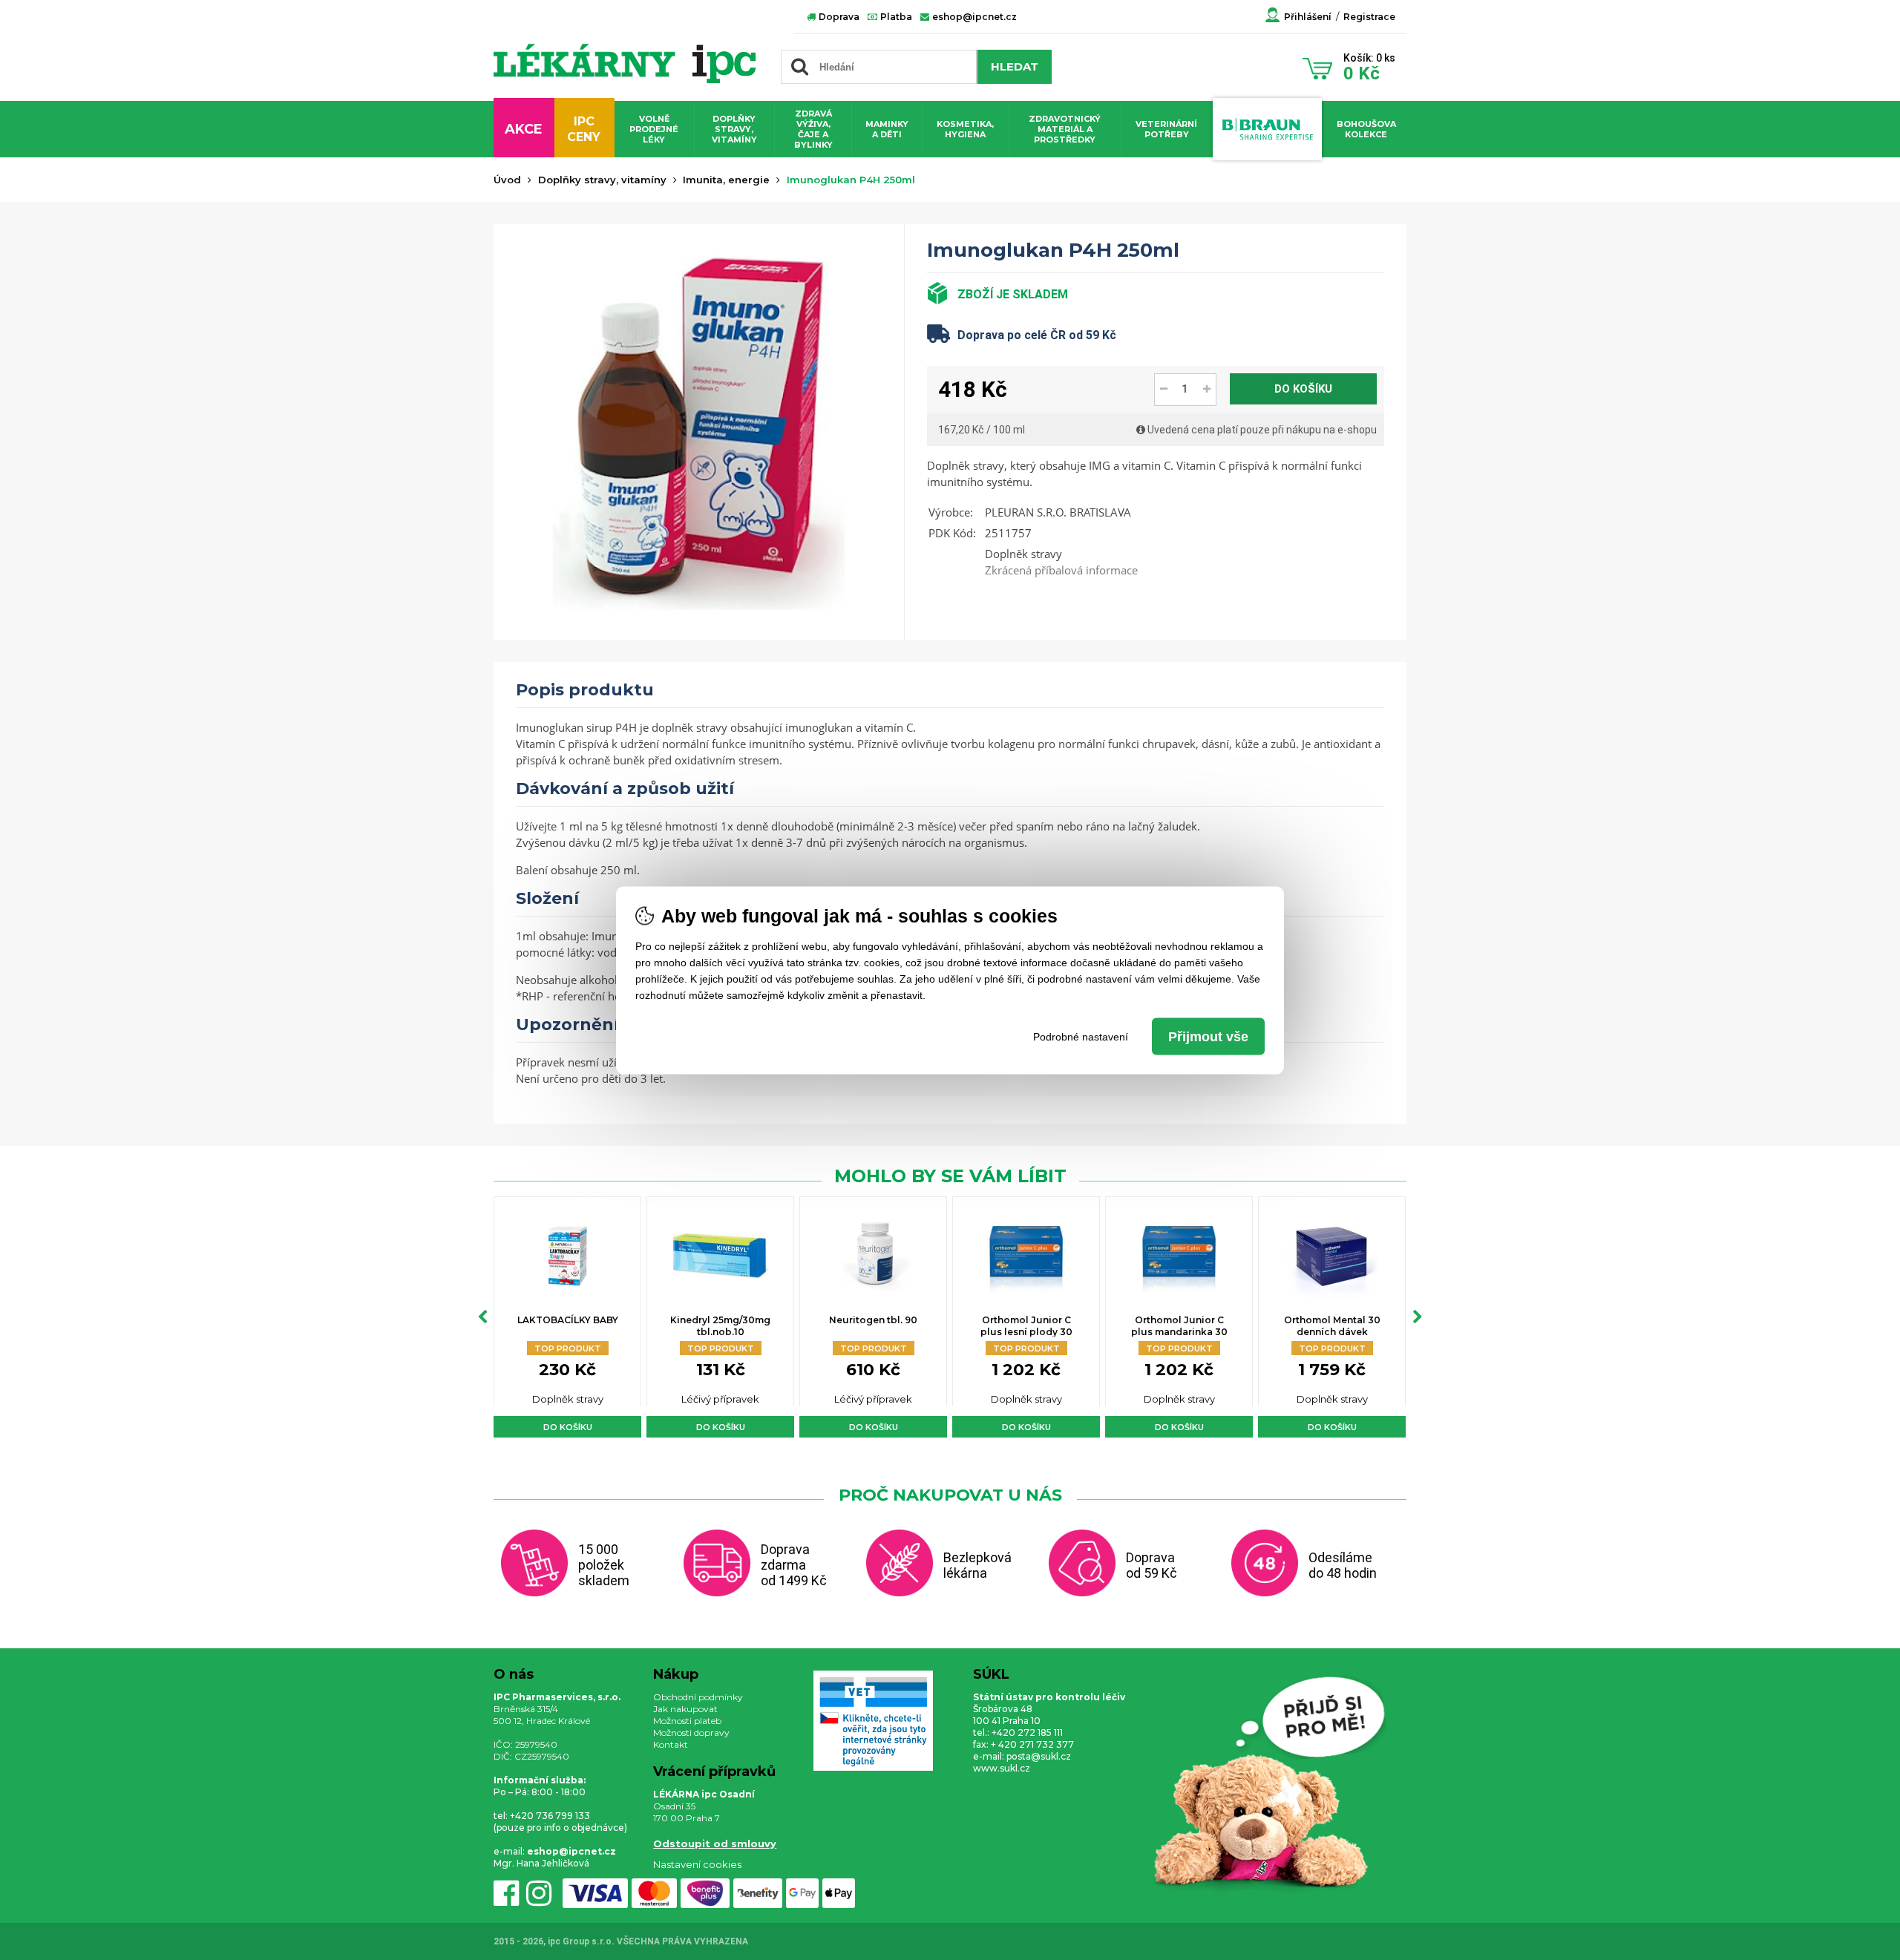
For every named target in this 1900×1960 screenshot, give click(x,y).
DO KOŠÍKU (1303, 389)
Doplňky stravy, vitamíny (734, 129)
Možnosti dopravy (691, 1733)
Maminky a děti (887, 129)
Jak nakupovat (685, 1709)
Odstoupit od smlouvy (715, 1843)
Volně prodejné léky (654, 129)
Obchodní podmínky (698, 1697)
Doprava (838, 17)
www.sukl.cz (1002, 1768)
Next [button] (1418, 1317)
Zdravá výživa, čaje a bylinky (813, 129)
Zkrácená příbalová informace (1061, 570)
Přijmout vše (1208, 1036)
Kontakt (671, 1744)
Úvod (507, 180)
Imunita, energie (726, 180)
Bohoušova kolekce (1366, 129)
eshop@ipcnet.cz (973, 17)
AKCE (524, 129)
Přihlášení (1308, 17)
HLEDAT (1015, 66)
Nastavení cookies (697, 1864)
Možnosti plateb (687, 1721)
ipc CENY (584, 129)
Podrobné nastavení (1081, 1036)
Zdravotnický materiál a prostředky (1065, 129)
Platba (895, 17)
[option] (567, 1317)
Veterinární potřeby (1166, 129)
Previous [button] (482, 1317)
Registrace (1369, 17)
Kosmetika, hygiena (965, 129)
